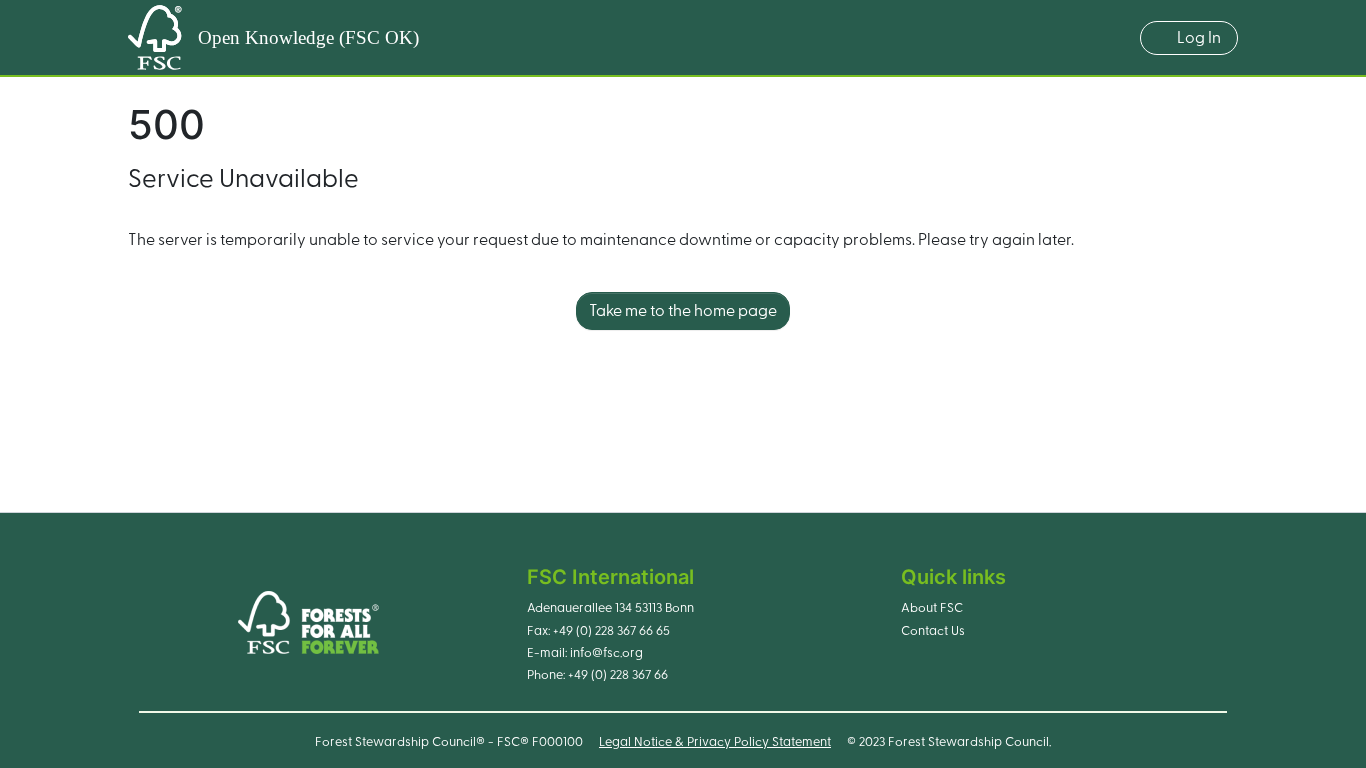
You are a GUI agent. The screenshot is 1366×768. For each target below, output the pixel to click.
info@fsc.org (606, 653)
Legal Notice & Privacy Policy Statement (715, 742)
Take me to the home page (683, 311)
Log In (1199, 38)
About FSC (932, 608)
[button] (1114, 38)
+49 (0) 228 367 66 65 (611, 631)
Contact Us (933, 631)
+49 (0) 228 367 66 (618, 675)
